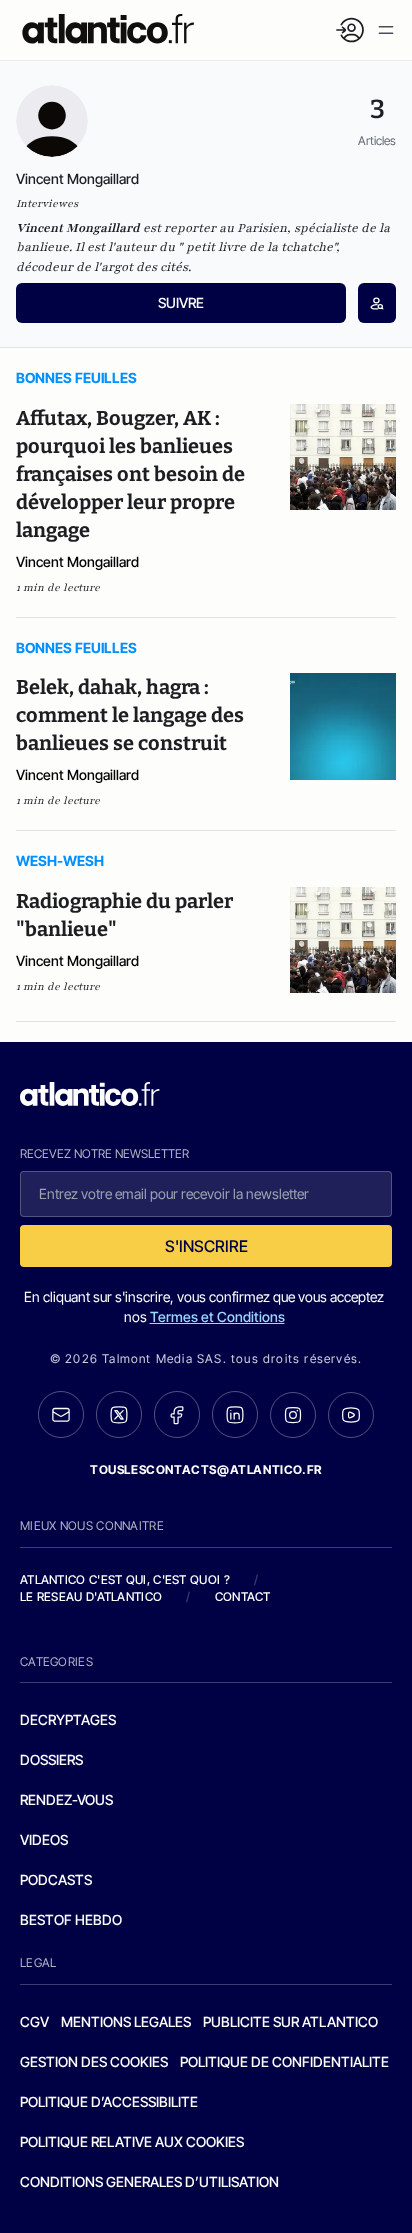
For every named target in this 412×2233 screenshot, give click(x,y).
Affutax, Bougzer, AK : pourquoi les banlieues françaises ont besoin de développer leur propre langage (130, 474)
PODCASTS (56, 1879)
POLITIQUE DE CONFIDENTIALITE (284, 2061)
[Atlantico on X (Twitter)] (119, 1414)
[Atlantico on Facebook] (177, 1414)
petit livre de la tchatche (259, 247)
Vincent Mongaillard (77, 561)
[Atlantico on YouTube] (351, 1415)
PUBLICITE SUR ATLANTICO (290, 2021)
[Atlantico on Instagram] (293, 1415)
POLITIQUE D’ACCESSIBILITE (109, 2101)
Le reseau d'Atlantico (91, 1596)
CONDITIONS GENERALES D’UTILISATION (149, 2181)
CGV (34, 2021)
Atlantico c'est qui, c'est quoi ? (125, 1579)
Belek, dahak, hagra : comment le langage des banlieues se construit (130, 715)
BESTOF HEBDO (71, 1919)
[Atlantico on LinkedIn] (235, 1414)
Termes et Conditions (217, 1316)
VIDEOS (44, 1839)
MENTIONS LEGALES (126, 2021)
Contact (243, 1596)
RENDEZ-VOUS (66, 1799)
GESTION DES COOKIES (94, 2061)
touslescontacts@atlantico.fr (206, 1469)
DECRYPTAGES (68, 1719)
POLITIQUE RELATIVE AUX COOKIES (132, 2141)
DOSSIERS (51, 1759)
